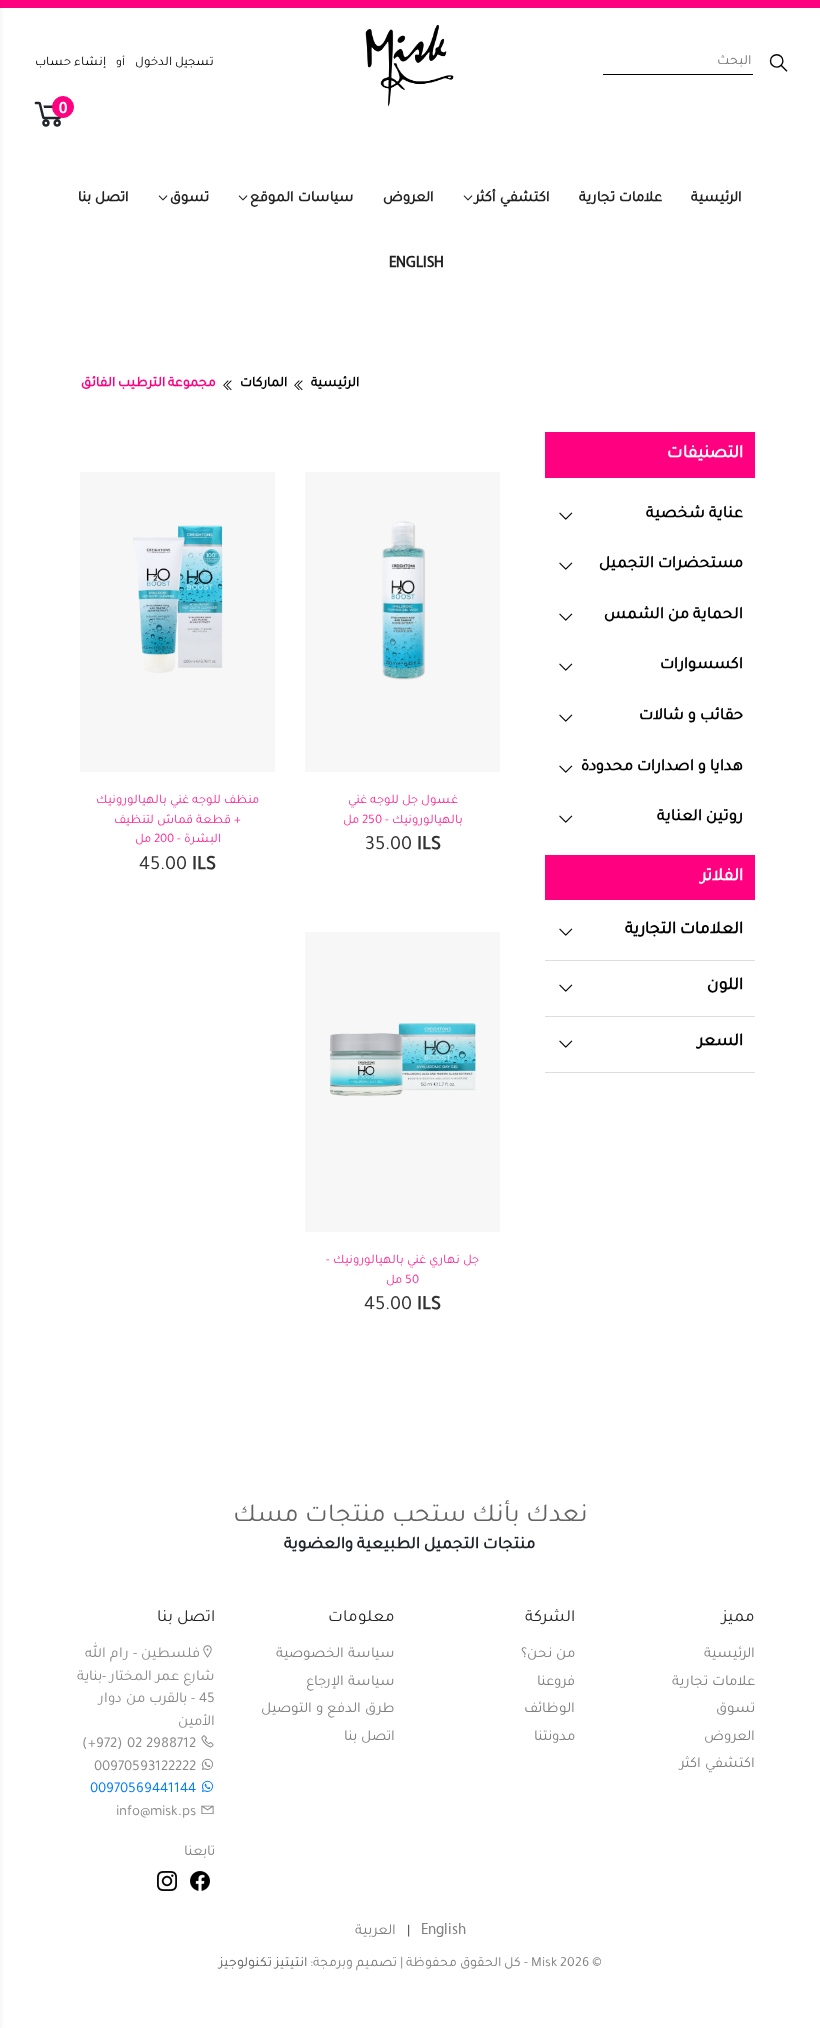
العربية (375, 1931)
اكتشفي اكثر (717, 1764)
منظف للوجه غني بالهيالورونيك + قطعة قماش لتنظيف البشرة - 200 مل (177, 821)
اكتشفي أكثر (512, 198)
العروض (408, 198)
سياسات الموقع (302, 198)
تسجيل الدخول (174, 63)
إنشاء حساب (70, 63)
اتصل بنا (103, 198)
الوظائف (549, 1709)
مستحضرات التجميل (671, 564)
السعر (720, 1042)
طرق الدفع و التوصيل (328, 1709)
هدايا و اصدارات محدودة (662, 767)
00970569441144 (145, 1789)
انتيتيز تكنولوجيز (263, 1964)
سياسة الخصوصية (335, 1654)
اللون (725, 986)
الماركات (263, 384)
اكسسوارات (701, 665)
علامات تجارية (620, 198)
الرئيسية (716, 198)
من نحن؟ (548, 1654)
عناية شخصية (694, 514)
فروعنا (556, 1682)
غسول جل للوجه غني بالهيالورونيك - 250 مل (403, 811)
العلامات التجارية (684, 930)
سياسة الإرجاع (350, 1682)
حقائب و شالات (691, 716)
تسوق (189, 198)
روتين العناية (700, 817)
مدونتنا (554, 1737)
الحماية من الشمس (673, 615)
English (416, 263)
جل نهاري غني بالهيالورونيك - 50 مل (402, 1271)
